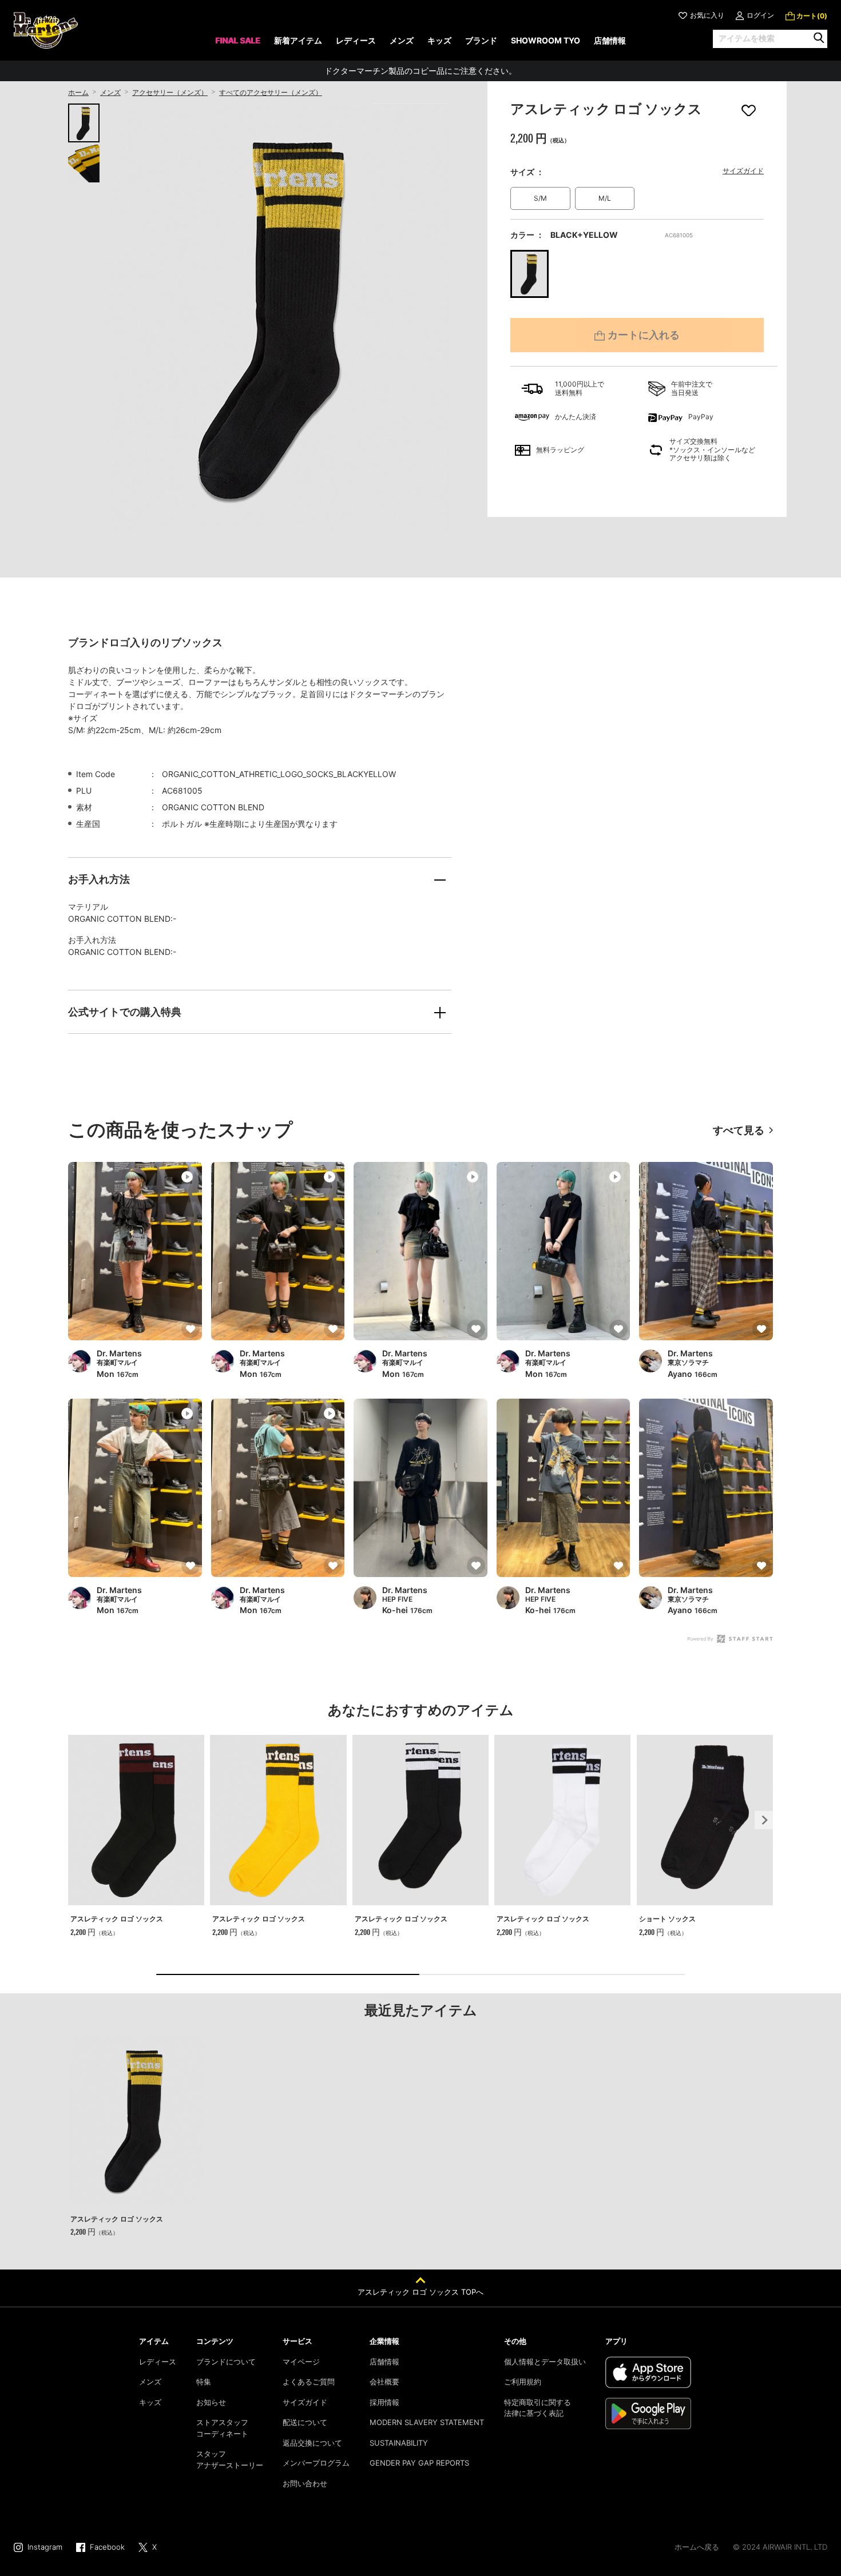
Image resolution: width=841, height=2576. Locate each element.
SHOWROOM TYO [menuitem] (546, 40)
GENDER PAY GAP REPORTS (419, 2463)
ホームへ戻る (697, 2547)
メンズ (110, 92)
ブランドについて (226, 2362)
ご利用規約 (523, 2382)
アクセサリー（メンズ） (170, 92)
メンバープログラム (316, 2463)
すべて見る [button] (739, 1130)
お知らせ (211, 2402)
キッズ (150, 2402)
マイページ (301, 2362)
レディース (158, 2362)
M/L (605, 198)
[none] (238, 44)
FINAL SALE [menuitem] (238, 40)
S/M (540, 198)
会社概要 (384, 2382)
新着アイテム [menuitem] (298, 40)
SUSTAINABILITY (399, 2443)
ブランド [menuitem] (481, 40)
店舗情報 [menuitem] (610, 40)
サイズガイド (743, 171)
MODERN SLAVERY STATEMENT (427, 2422)
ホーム (78, 92)
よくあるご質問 (309, 2382)
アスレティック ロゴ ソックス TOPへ (420, 2292)
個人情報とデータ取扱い (545, 2362)
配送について (305, 2422)
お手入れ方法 (99, 879)
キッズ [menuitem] (439, 40)
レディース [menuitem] (356, 40)
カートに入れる (644, 335)
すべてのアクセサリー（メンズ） (271, 92)
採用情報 (384, 2402)
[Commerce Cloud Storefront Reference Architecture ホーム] (46, 30)
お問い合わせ (305, 2483)
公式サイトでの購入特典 (125, 1012)
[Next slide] (764, 1820)
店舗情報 (384, 2362)
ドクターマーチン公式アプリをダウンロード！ (420, 71)
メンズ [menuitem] (402, 40)
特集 (204, 2382)
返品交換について (312, 2443)
